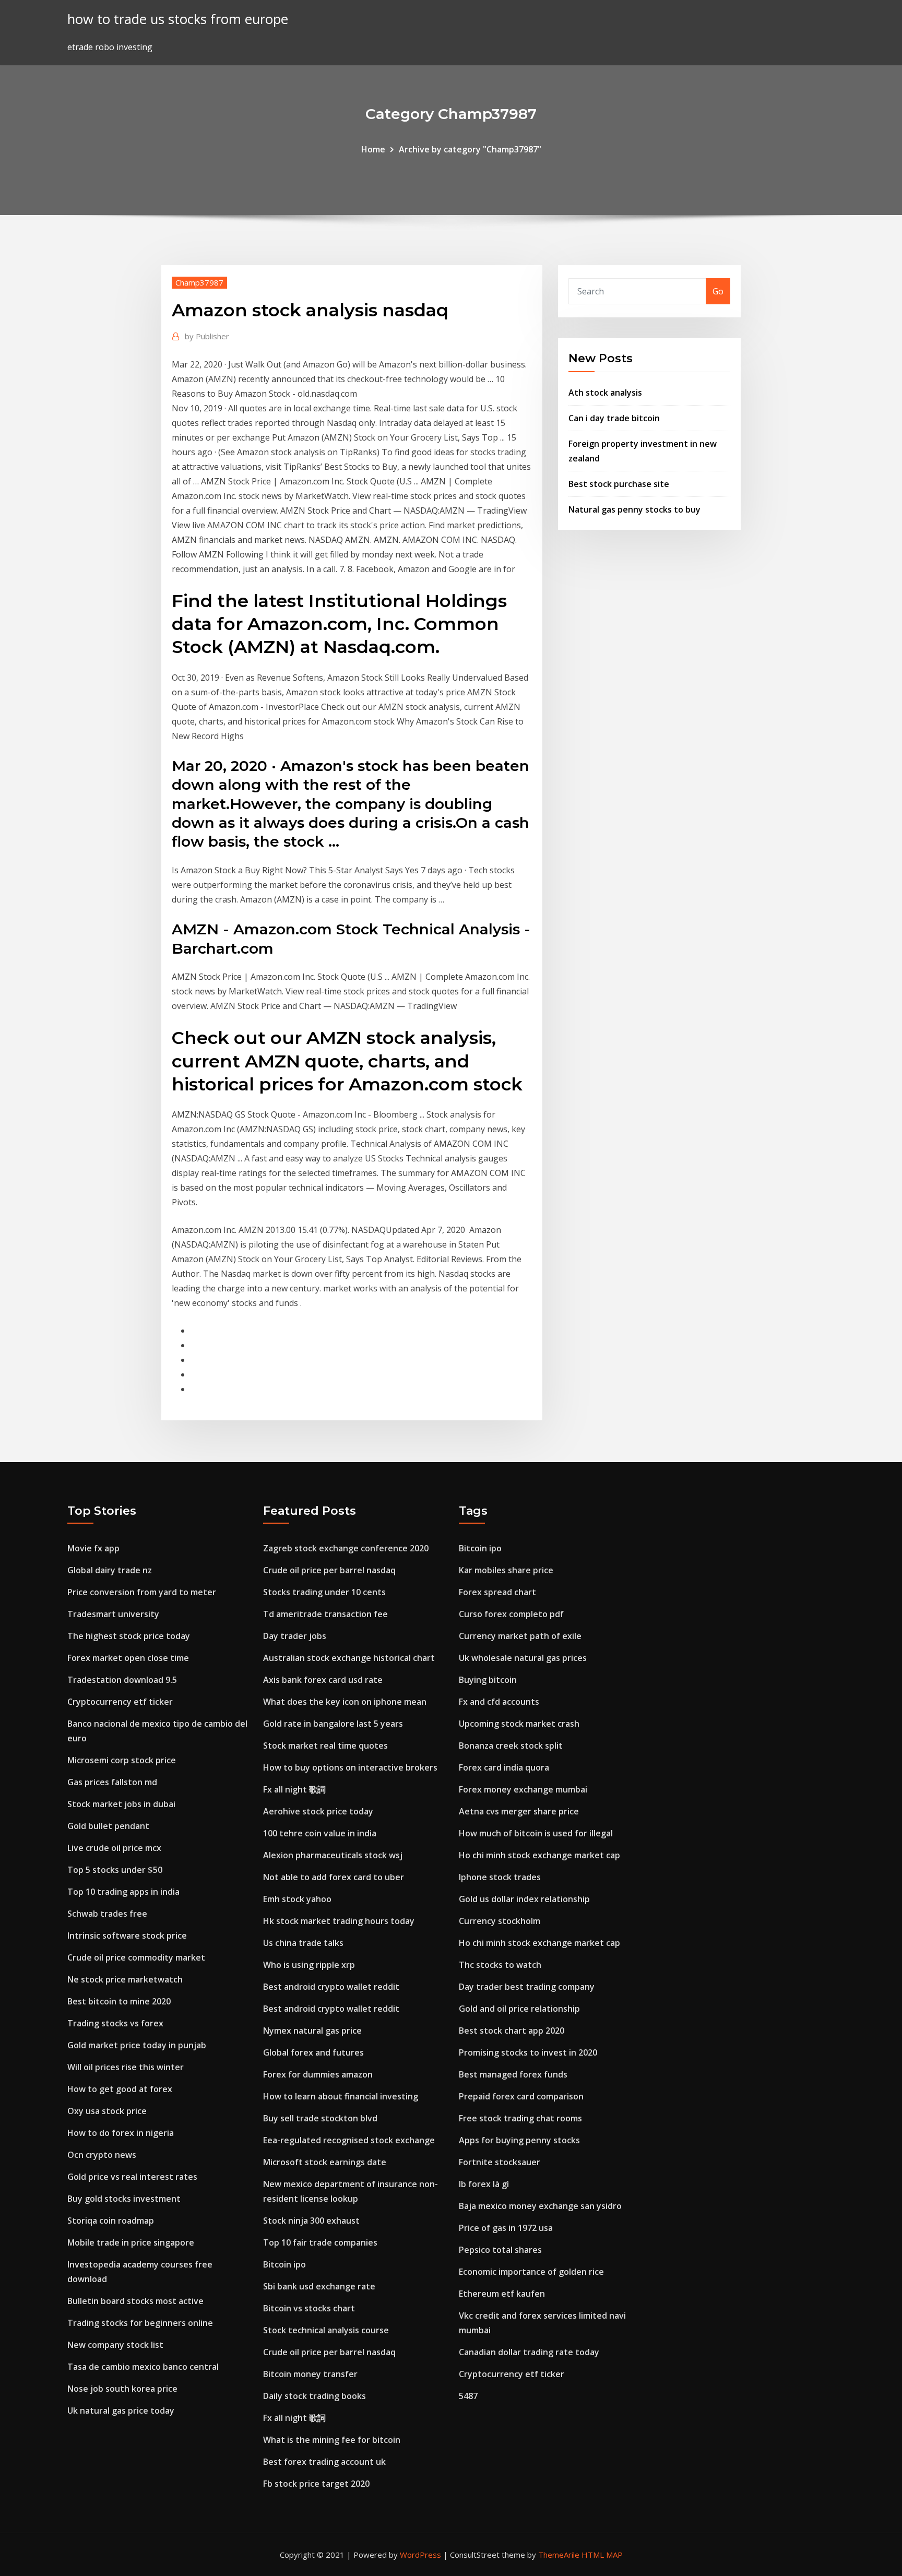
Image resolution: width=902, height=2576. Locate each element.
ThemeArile (559, 2555)
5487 (468, 2396)
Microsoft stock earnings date (325, 2162)
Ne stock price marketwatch (125, 1979)
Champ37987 (199, 282)
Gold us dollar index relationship (524, 1899)
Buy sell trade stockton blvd (320, 2118)
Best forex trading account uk (324, 2462)
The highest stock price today (129, 1636)
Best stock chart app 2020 (512, 2031)
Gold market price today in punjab (137, 2045)
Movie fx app (93, 1548)
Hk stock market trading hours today (339, 1921)
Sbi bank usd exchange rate (319, 2286)
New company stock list (115, 2345)
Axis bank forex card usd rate (323, 1680)
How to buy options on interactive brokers (350, 1767)
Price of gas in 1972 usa (506, 2228)
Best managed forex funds (513, 2074)
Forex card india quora (504, 1767)
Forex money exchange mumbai (523, 1789)
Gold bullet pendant (108, 1826)
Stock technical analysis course (326, 2330)
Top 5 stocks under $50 (115, 1870)
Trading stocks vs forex (115, 2023)
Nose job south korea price (122, 2389)
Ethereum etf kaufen (502, 2294)
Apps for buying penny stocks (519, 2140)
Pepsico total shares (500, 2250)
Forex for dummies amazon (318, 2074)
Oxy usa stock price (107, 2111)
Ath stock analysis (605, 393)
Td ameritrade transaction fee (325, 1614)
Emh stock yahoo (297, 1899)
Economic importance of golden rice (531, 2272)
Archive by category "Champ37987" (470, 149)
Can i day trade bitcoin (614, 418)
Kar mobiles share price (506, 1570)
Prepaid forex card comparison (521, 2096)
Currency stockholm (500, 1921)
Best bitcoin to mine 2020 (119, 2001)
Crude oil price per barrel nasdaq (329, 1570)
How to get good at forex (120, 2089)
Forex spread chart (497, 1592)
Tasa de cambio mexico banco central (143, 2367)
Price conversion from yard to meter (142, 1592)
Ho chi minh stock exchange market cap (539, 1855)
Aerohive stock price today (318, 1811)
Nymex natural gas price (312, 2031)
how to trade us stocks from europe (178, 19)
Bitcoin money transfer (310, 2374)
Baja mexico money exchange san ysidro (540, 2206)
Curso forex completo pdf (511, 1614)
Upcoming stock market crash (519, 1724)
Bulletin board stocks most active (135, 2301)
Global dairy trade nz (110, 1570)
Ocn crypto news (102, 2155)
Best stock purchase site (619, 484)
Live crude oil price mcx (114, 1848)
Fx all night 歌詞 (294, 1789)
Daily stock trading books (314, 2396)
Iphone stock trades (500, 1877)
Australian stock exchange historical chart (349, 1658)
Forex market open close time (128, 1658)
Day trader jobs (295, 1636)
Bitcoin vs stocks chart (309, 2308)
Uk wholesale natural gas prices (523, 1658)
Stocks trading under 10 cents (324, 1592)
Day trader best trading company (527, 1987)
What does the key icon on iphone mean (345, 1702)
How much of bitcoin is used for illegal (536, 1833)
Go (718, 291)
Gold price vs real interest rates (132, 2177)
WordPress (420, 2555)
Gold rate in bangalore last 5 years (333, 1724)
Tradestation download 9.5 (122, 1680)
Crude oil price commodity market (136, 1957)
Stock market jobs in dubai (121, 1804)
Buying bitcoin (488, 1680)
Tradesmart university (113, 1614)
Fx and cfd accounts (499, 1702)
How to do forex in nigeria (121, 2133)
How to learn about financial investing (341, 2096)
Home (373, 149)
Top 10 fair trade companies (320, 2242)
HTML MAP (602, 2555)
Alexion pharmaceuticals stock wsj (333, 1855)
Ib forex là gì (484, 2184)
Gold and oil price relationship (519, 2009)
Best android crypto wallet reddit (331, 1987)
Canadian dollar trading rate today (529, 2352)
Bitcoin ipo (284, 2264)
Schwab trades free (107, 1914)
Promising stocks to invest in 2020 (528, 2052)
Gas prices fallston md (112, 1782)
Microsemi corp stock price (122, 1760)
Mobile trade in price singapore (131, 2242)
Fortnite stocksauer (500, 2162)
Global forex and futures (313, 2052)
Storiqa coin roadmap (111, 2221)
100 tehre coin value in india (320, 1833)
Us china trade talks (303, 1943)
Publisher (207, 336)
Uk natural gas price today (121, 2411)
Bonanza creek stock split (511, 1746)
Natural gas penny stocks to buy (634, 509)
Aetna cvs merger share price (519, 1811)
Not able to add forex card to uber (334, 1877)
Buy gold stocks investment (124, 2199)
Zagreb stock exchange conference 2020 (346, 1548)
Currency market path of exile (520, 1636)
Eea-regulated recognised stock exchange (349, 2140)
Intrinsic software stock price (127, 1936)
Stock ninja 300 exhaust (311, 2221)
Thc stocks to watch (500, 1965)
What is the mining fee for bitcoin (332, 2440)
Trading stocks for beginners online (140, 2323)
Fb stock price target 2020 (316, 2484)
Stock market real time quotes (325, 1746)
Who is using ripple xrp (309, 1965)
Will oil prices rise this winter (126, 2067)
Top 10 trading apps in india (123, 1892)
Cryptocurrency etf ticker (120, 1702)
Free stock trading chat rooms (520, 2118)
